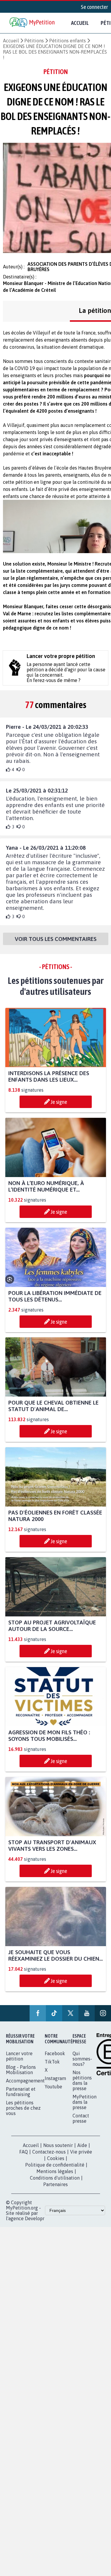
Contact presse (81, 2118)
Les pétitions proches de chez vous (23, 2108)
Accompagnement (25, 2081)
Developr (35, 2218)
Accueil (80, 23)
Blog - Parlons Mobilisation (21, 2070)
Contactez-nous (49, 2152)
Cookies (56, 2158)
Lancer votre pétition (19, 2056)
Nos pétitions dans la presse (82, 2080)
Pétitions (34, 41)
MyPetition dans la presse (85, 2102)
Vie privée (81, 2152)
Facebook (55, 2053)
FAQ (24, 2152)
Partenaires (55, 2184)
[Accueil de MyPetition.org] (33, 23)
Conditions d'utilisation (55, 2178)
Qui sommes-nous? (82, 2059)
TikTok (52, 2062)
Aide (82, 2145)
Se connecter (94, 7)
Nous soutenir (58, 2145)
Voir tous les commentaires (56, 939)
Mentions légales (55, 2171)
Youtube (53, 2087)
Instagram (55, 2078)
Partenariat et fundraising (21, 2092)
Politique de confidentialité (55, 2165)
